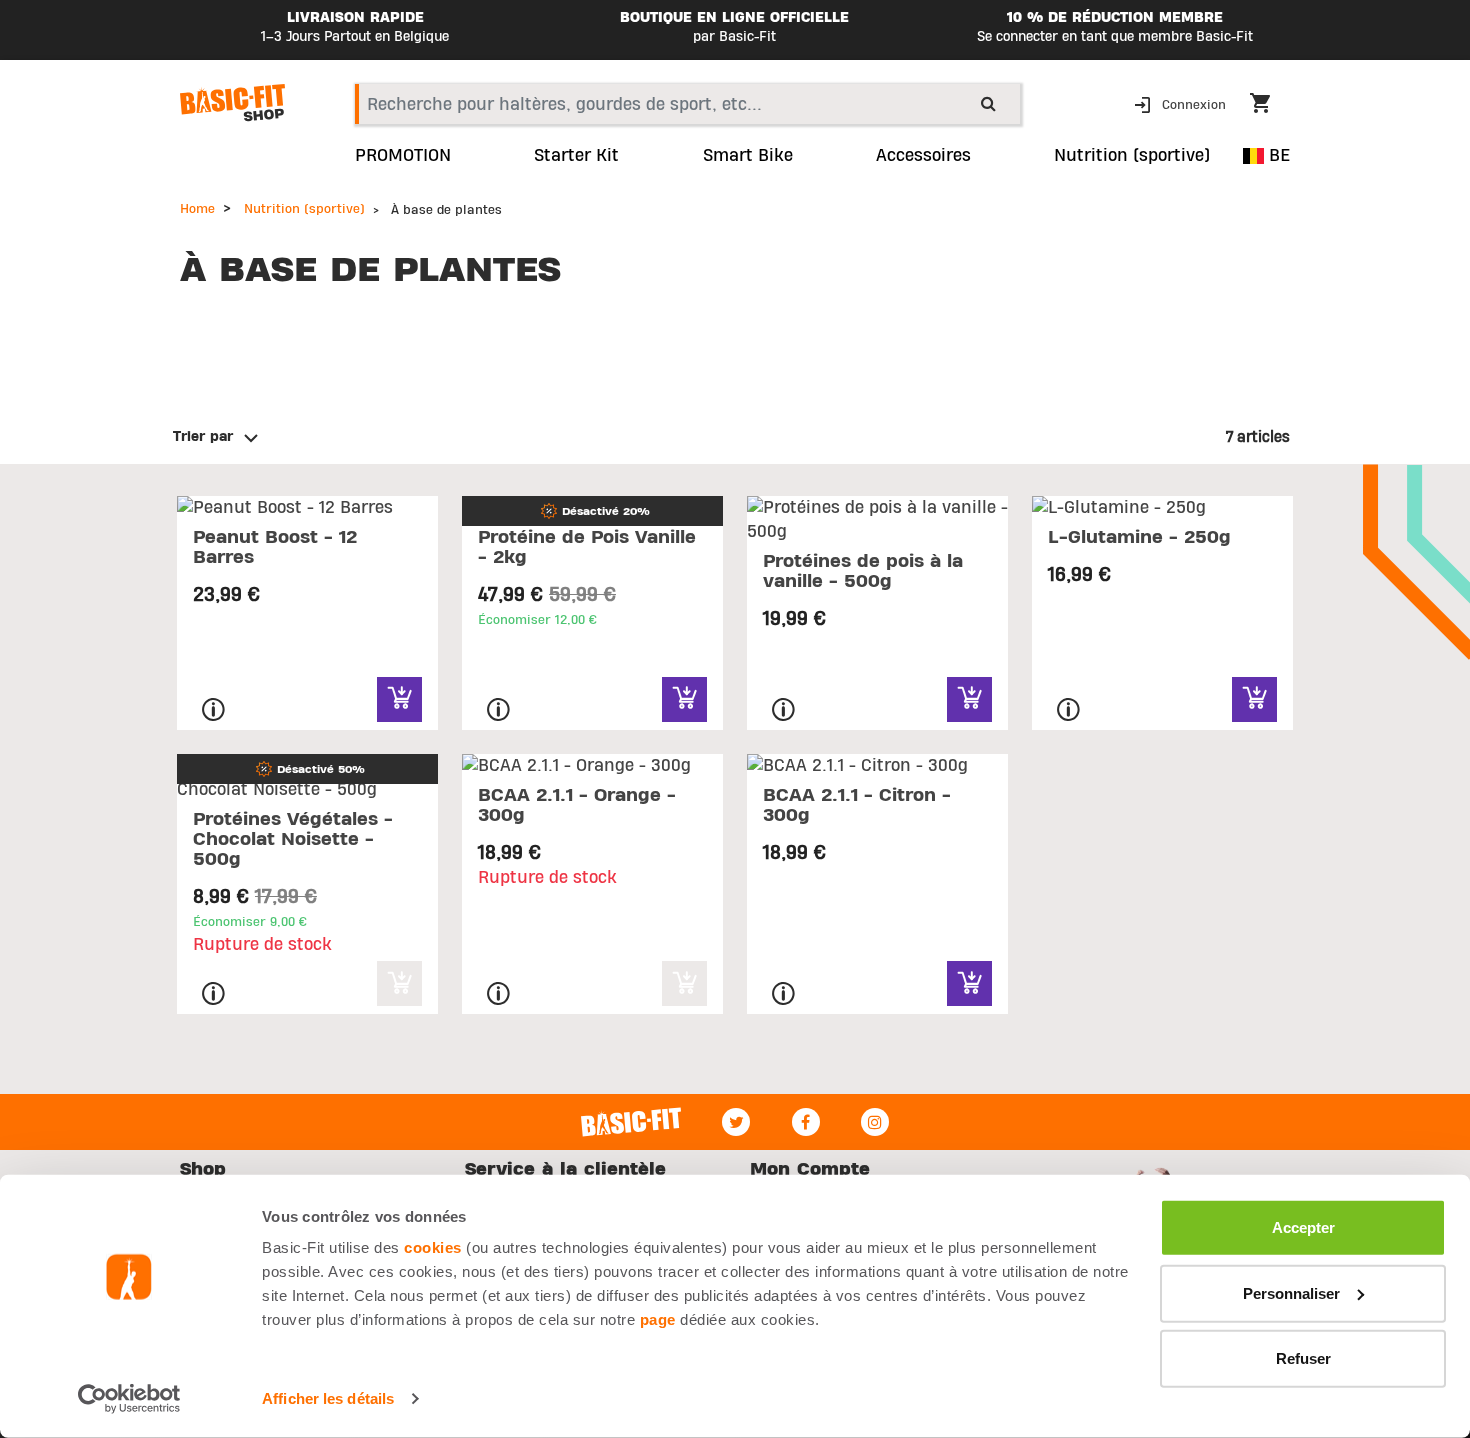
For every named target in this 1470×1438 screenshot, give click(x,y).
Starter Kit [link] (576, 156)
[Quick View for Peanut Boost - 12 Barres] (399, 699)
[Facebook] (806, 1122)
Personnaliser (1291, 1292)
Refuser (1303, 1358)
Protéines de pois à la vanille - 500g (863, 571)
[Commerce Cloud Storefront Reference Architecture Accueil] (232, 103)
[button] (1182, 103)
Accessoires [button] (923, 156)
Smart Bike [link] (748, 156)
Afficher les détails (328, 1398)
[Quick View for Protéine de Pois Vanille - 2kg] (684, 699)
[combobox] (687, 104)
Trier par (203, 437)
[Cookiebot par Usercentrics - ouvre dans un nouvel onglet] (129, 1399)
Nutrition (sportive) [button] (1132, 156)
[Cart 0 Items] (1270, 106)
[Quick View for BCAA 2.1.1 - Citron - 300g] (969, 983)
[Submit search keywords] (988, 103)
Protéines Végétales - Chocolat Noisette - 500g (293, 839)
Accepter (1303, 1227)
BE (1277, 155)
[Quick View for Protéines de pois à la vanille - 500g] (969, 699)
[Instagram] (875, 1122)
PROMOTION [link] (403, 156)
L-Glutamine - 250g (1139, 537)
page (658, 1319)
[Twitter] (736, 1122)
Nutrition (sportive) (304, 209)
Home (197, 209)
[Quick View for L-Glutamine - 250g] (1254, 699)
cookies (433, 1247)
